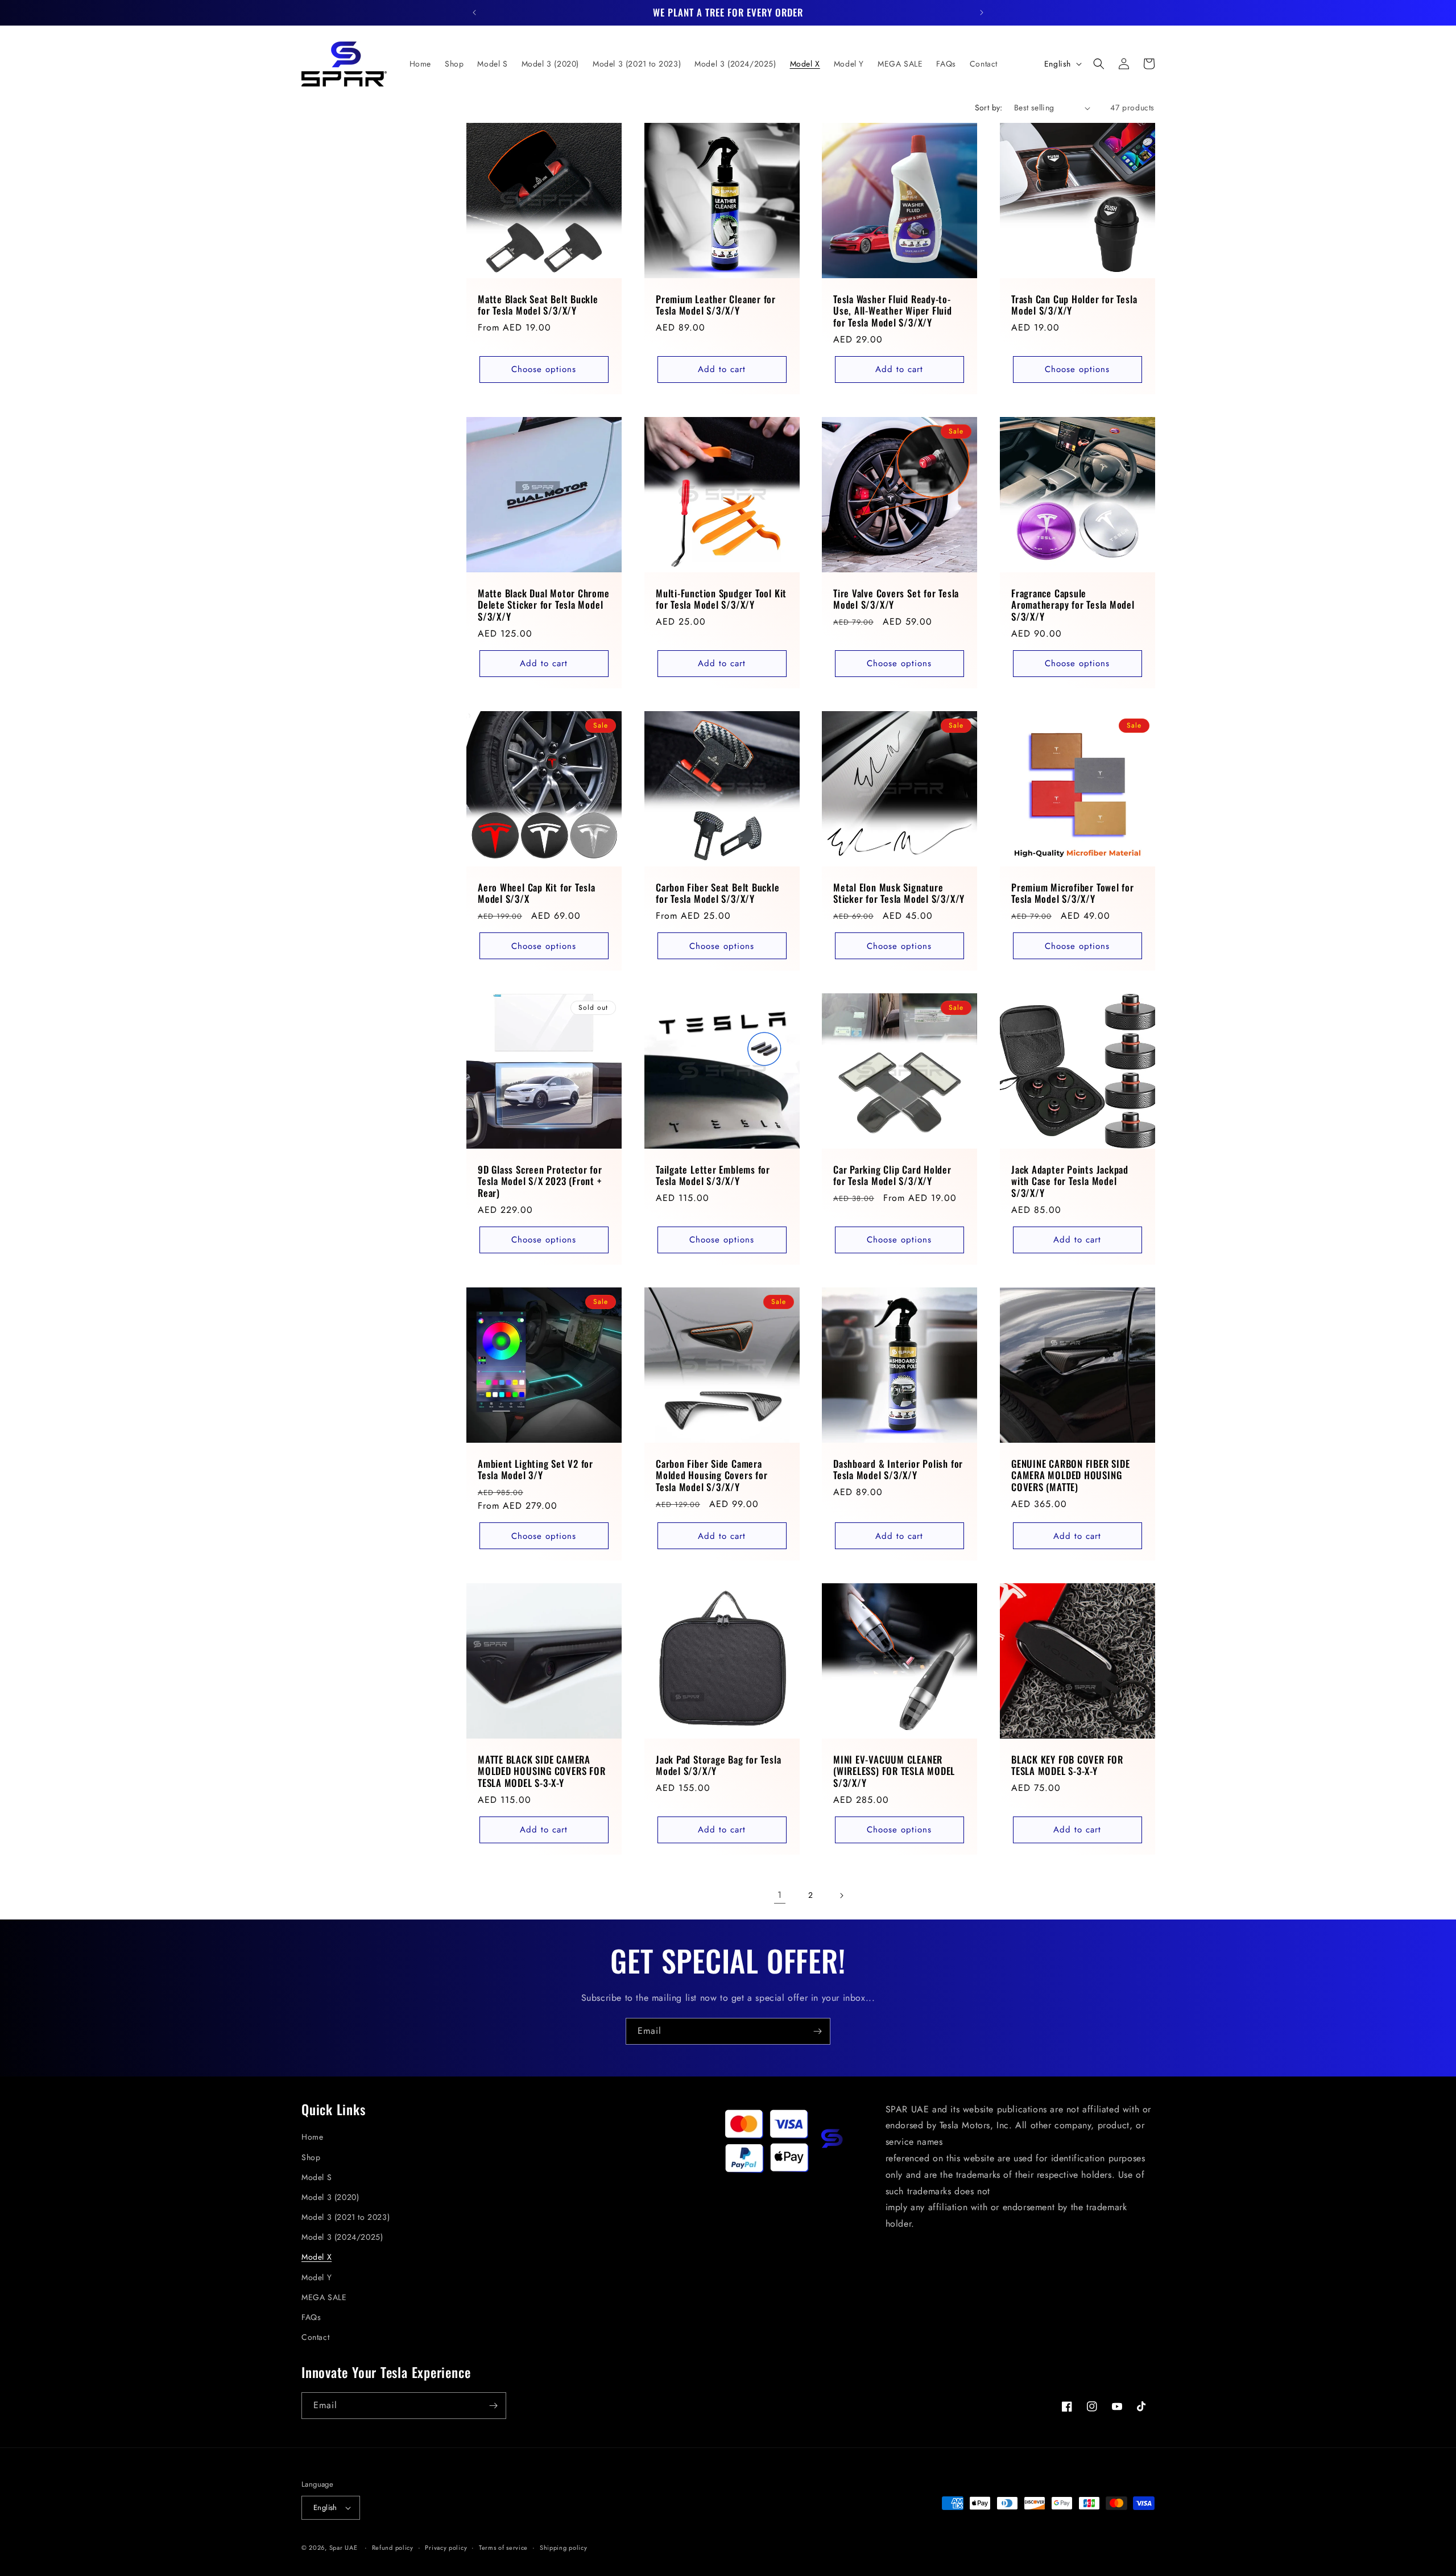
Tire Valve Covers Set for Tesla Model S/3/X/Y (896, 599)
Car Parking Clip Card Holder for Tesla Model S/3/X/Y (892, 1175)
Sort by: (989, 108)
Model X (317, 2257)
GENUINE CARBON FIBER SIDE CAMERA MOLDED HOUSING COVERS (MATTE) (1071, 1475)
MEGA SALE (324, 2297)
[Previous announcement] (474, 13)
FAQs (311, 2317)
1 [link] (780, 1895)
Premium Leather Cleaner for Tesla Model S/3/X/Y (716, 306)
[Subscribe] (817, 2031)
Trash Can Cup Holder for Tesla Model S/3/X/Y (1074, 306)
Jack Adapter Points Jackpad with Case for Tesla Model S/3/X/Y (1070, 1181)
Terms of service (503, 2548)
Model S (317, 2177)
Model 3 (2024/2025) (342, 2237)
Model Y (317, 2277)
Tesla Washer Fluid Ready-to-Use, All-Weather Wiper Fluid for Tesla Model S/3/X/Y (893, 311)
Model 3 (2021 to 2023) (346, 2217)
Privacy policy (446, 2548)
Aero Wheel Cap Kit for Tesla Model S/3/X (537, 893)
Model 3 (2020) (330, 2197)
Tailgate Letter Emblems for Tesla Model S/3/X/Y (713, 1175)
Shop (311, 2157)
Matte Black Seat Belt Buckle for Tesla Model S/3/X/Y (538, 306)
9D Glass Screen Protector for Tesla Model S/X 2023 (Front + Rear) (540, 1181)
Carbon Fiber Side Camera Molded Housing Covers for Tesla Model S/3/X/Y (712, 1475)
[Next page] (841, 1896)
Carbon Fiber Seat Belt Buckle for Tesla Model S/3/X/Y (718, 893)
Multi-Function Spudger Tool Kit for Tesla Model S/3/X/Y (721, 599)
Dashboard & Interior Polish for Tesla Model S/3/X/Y (898, 1469)
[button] (1099, 64)
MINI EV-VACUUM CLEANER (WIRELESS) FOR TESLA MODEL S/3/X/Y (894, 1771)
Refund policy (393, 2548)
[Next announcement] (982, 13)
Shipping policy (564, 2548)
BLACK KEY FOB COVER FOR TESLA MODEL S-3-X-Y (1067, 1765)
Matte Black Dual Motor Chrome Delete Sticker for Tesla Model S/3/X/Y (544, 605)
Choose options (544, 369)
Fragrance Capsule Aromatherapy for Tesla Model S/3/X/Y (1073, 605)
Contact (315, 2337)
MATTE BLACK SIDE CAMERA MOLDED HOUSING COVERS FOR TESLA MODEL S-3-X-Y (542, 1771)
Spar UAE (344, 2548)
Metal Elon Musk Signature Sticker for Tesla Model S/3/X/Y (899, 893)
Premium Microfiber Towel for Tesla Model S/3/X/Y (1073, 893)
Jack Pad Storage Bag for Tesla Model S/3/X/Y (718, 1765)
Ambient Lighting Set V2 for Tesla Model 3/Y (535, 1469)
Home (312, 2137)
